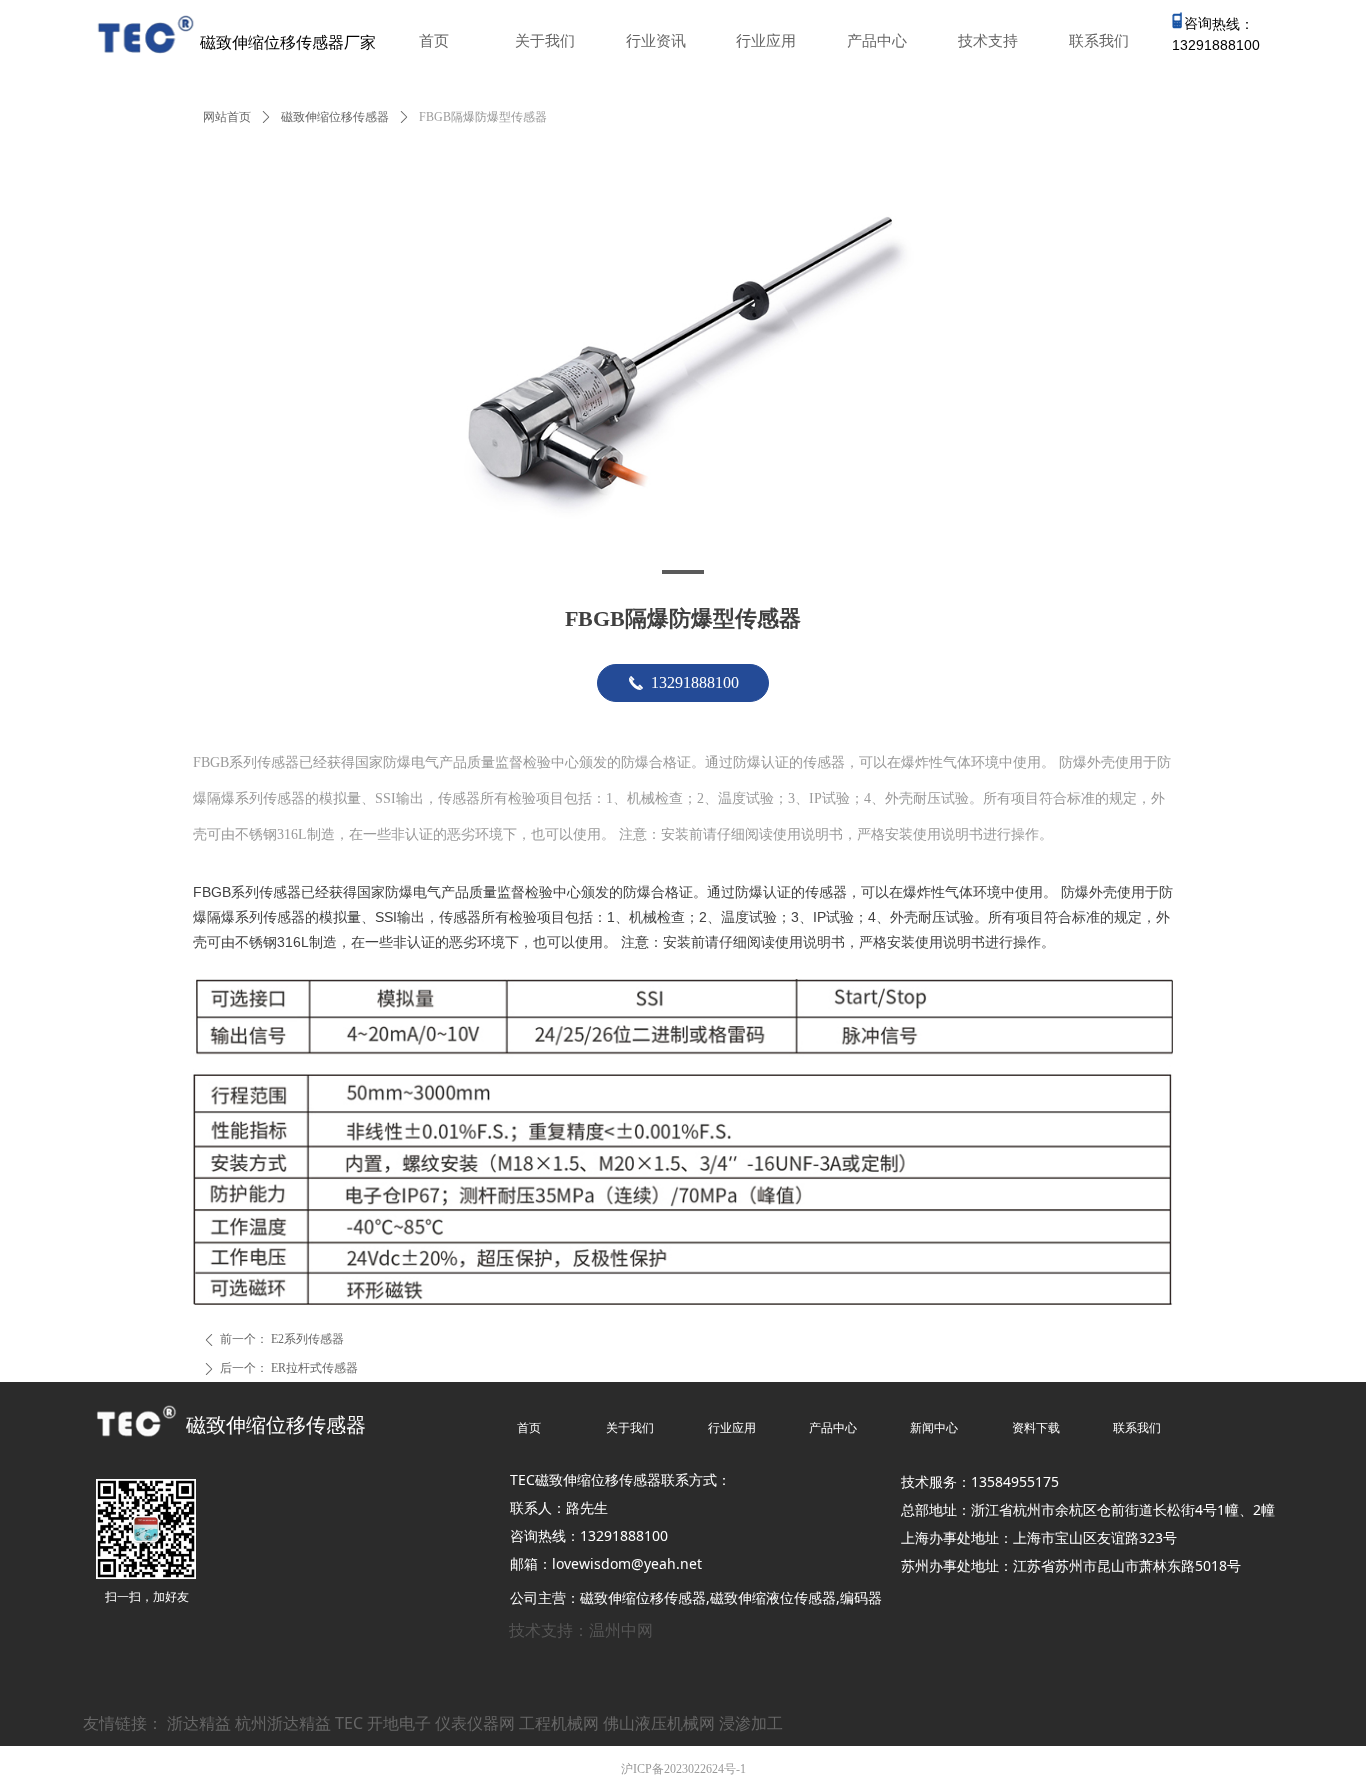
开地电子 (399, 1723)
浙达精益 (199, 1723)
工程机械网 (559, 1723)
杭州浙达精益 (283, 1723)
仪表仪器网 (475, 1723)
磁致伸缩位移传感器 (335, 117)
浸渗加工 (751, 1723)
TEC (349, 1723)
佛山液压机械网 (659, 1723)
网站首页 (227, 117)
